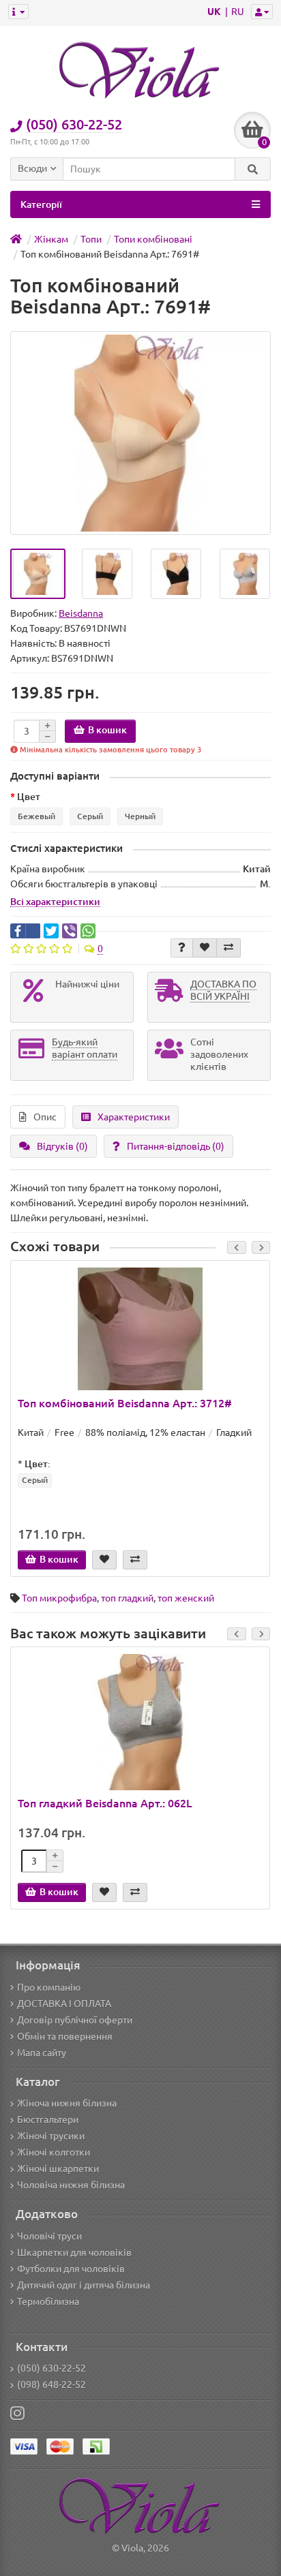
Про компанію (49, 1987)
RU (238, 12)
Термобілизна (48, 2301)
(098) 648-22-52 (51, 2385)
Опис (45, 1117)
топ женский (186, 1598)
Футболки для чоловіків (71, 2269)
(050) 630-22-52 (51, 2368)
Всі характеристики (55, 902)
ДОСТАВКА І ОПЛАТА (64, 2004)
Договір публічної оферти (75, 2020)
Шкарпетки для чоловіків (74, 2252)
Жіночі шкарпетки (58, 2168)
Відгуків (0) (62, 1146)
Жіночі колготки (54, 2152)
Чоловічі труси (49, 2236)
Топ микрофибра (59, 1598)
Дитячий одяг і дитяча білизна (84, 2285)
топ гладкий (127, 1598)
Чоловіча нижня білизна (71, 2185)
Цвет (29, 797)
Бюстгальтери (48, 2119)
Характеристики (134, 1117)
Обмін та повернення (65, 2036)
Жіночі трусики (51, 2136)
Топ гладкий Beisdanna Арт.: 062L (105, 1803)
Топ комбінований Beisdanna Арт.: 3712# (125, 1403)
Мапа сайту (42, 2053)
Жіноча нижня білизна (67, 2103)
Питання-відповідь (176, 1146)
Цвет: (38, 1464)
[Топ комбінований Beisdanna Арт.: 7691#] (38, 574)
